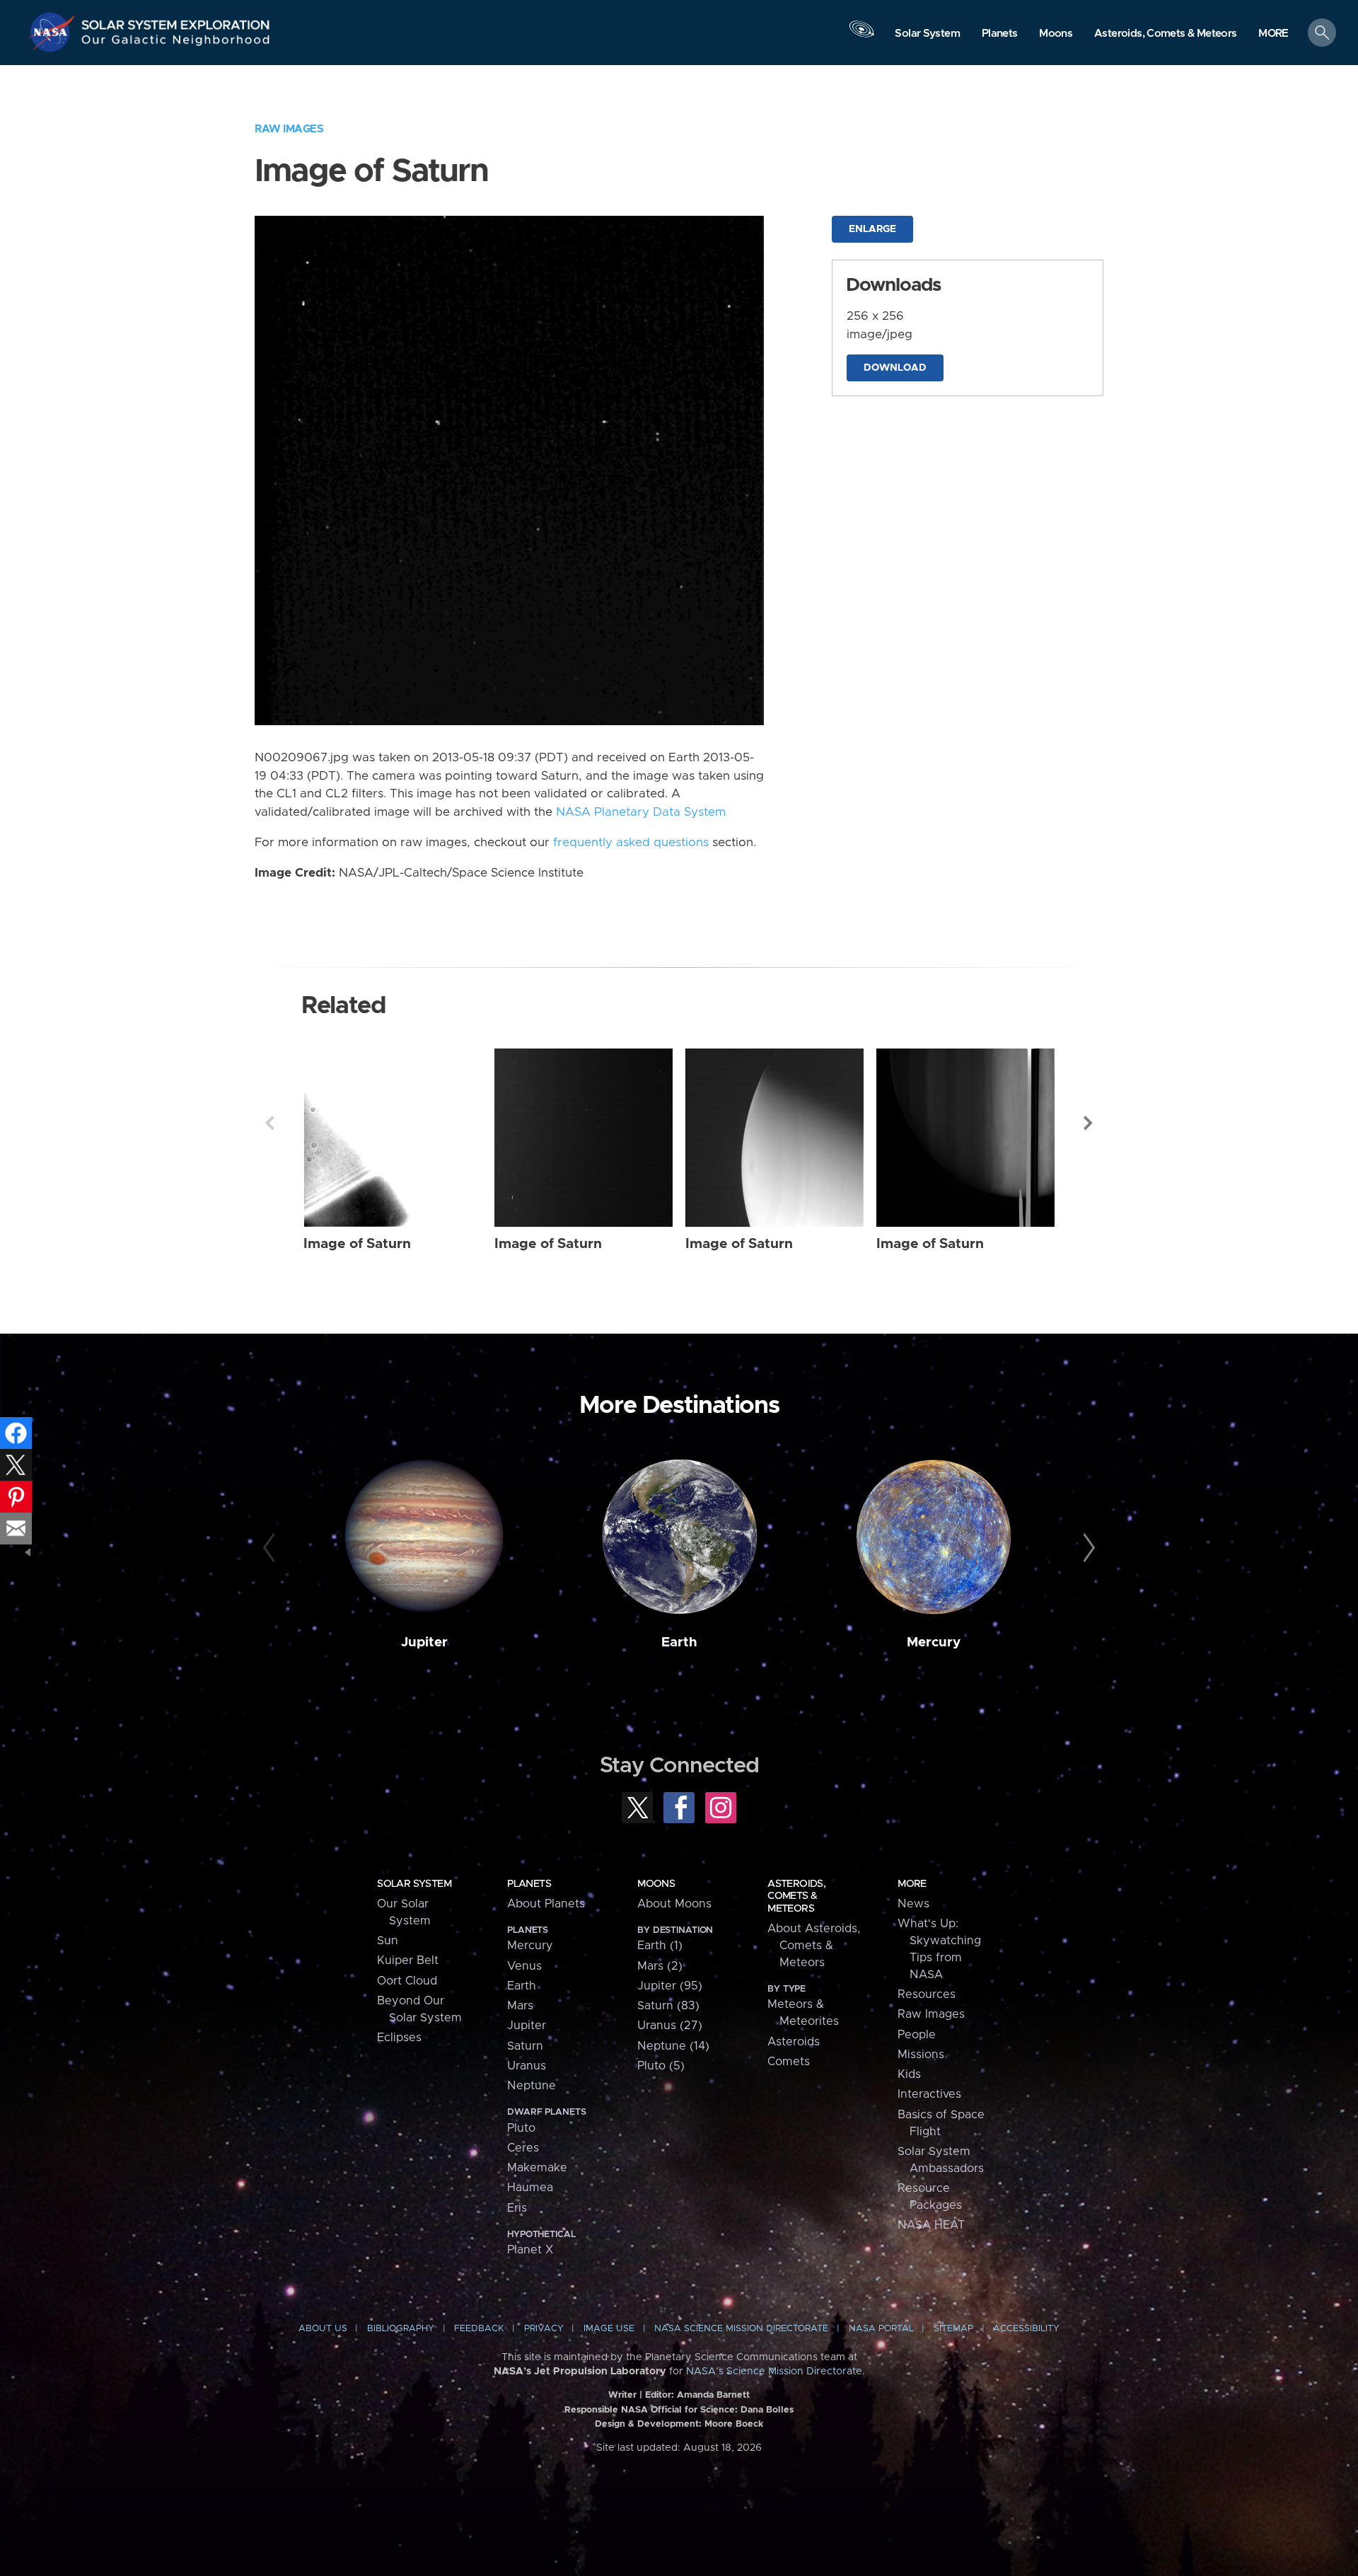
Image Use (609, 2329)
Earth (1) (660, 1946)
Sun (388, 1941)
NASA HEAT (931, 2225)
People (917, 2035)
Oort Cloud (407, 1981)
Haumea (530, 2188)
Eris (517, 2208)
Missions (921, 2055)
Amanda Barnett (713, 2395)
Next (1089, 1123)
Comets (789, 2062)
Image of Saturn (357, 1244)
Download (895, 368)
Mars (520, 2006)
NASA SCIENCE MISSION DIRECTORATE (741, 2329)
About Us (323, 2329)
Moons (656, 1884)
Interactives (929, 2094)
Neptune (532, 2086)
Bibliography (401, 2329)
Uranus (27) (670, 2026)
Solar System (414, 1884)
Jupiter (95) (670, 1986)
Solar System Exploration (176, 21)
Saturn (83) (668, 2006)
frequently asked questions (631, 843)
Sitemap (953, 2329)
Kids (909, 2074)
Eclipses (399, 2038)
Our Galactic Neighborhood (176, 43)
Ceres (523, 2148)
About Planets (546, 1904)
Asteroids (794, 2042)
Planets (529, 1884)
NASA (54, 32)
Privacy (544, 2329)
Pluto (521, 2128)
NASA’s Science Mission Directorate (774, 2372)
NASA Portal (881, 2329)
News (913, 1904)
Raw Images (289, 129)
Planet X (530, 2250)
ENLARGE (872, 229)
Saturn (525, 2046)
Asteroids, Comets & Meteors (796, 1896)
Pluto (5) (661, 2066)
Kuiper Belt (408, 1960)
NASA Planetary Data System (641, 812)
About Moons (674, 1904)
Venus (524, 1966)
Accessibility (1026, 2329)
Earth (679, 1642)
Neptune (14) (673, 2046)
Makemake (537, 2168)
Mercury (934, 1642)
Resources (927, 1994)
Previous (269, 1123)
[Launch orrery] (861, 36)
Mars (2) (660, 1966)
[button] (1273, 34)
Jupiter (424, 1642)
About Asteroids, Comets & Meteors (814, 1946)
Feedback (479, 2329)
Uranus (527, 2066)
